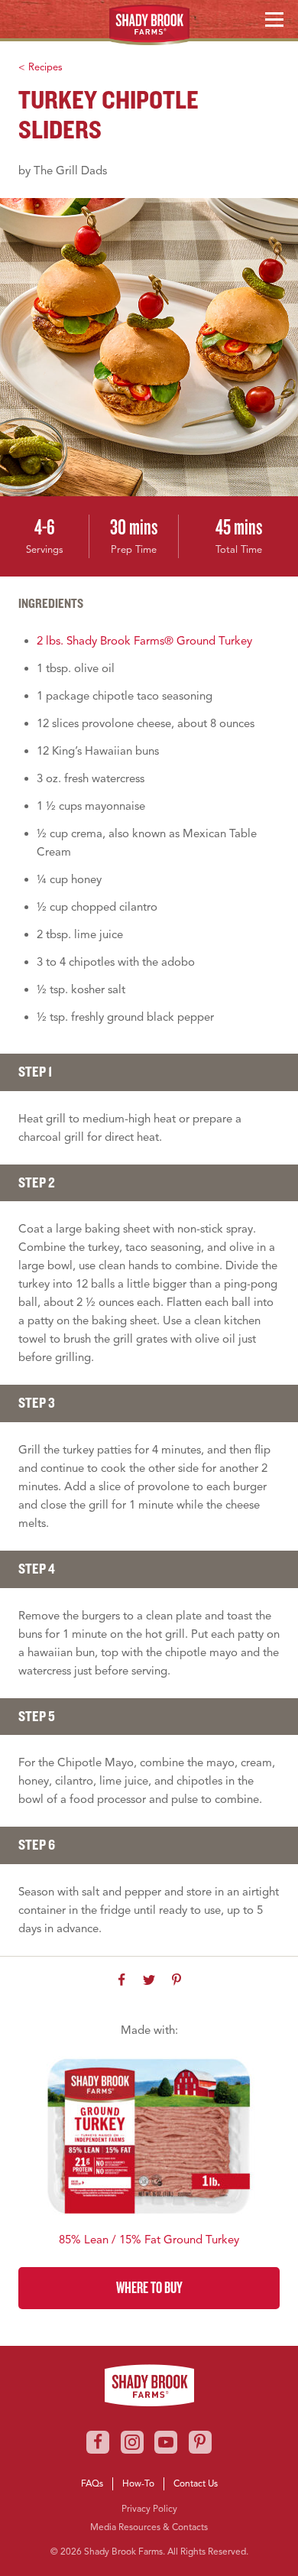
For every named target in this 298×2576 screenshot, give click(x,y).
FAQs (92, 2483)
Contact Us (196, 2483)
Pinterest (200, 2442)
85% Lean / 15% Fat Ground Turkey (149, 2240)
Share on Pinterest (177, 1980)
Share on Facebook (121, 1980)
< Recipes (40, 67)
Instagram (132, 2442)
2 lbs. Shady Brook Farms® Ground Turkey (144, 641)
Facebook (98, 2442)
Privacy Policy (149, 2508)
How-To (138, 2483)
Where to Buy (149, 2287)
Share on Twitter (149, 1980)
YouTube (166, 2442)
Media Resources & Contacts (149, 2527)
